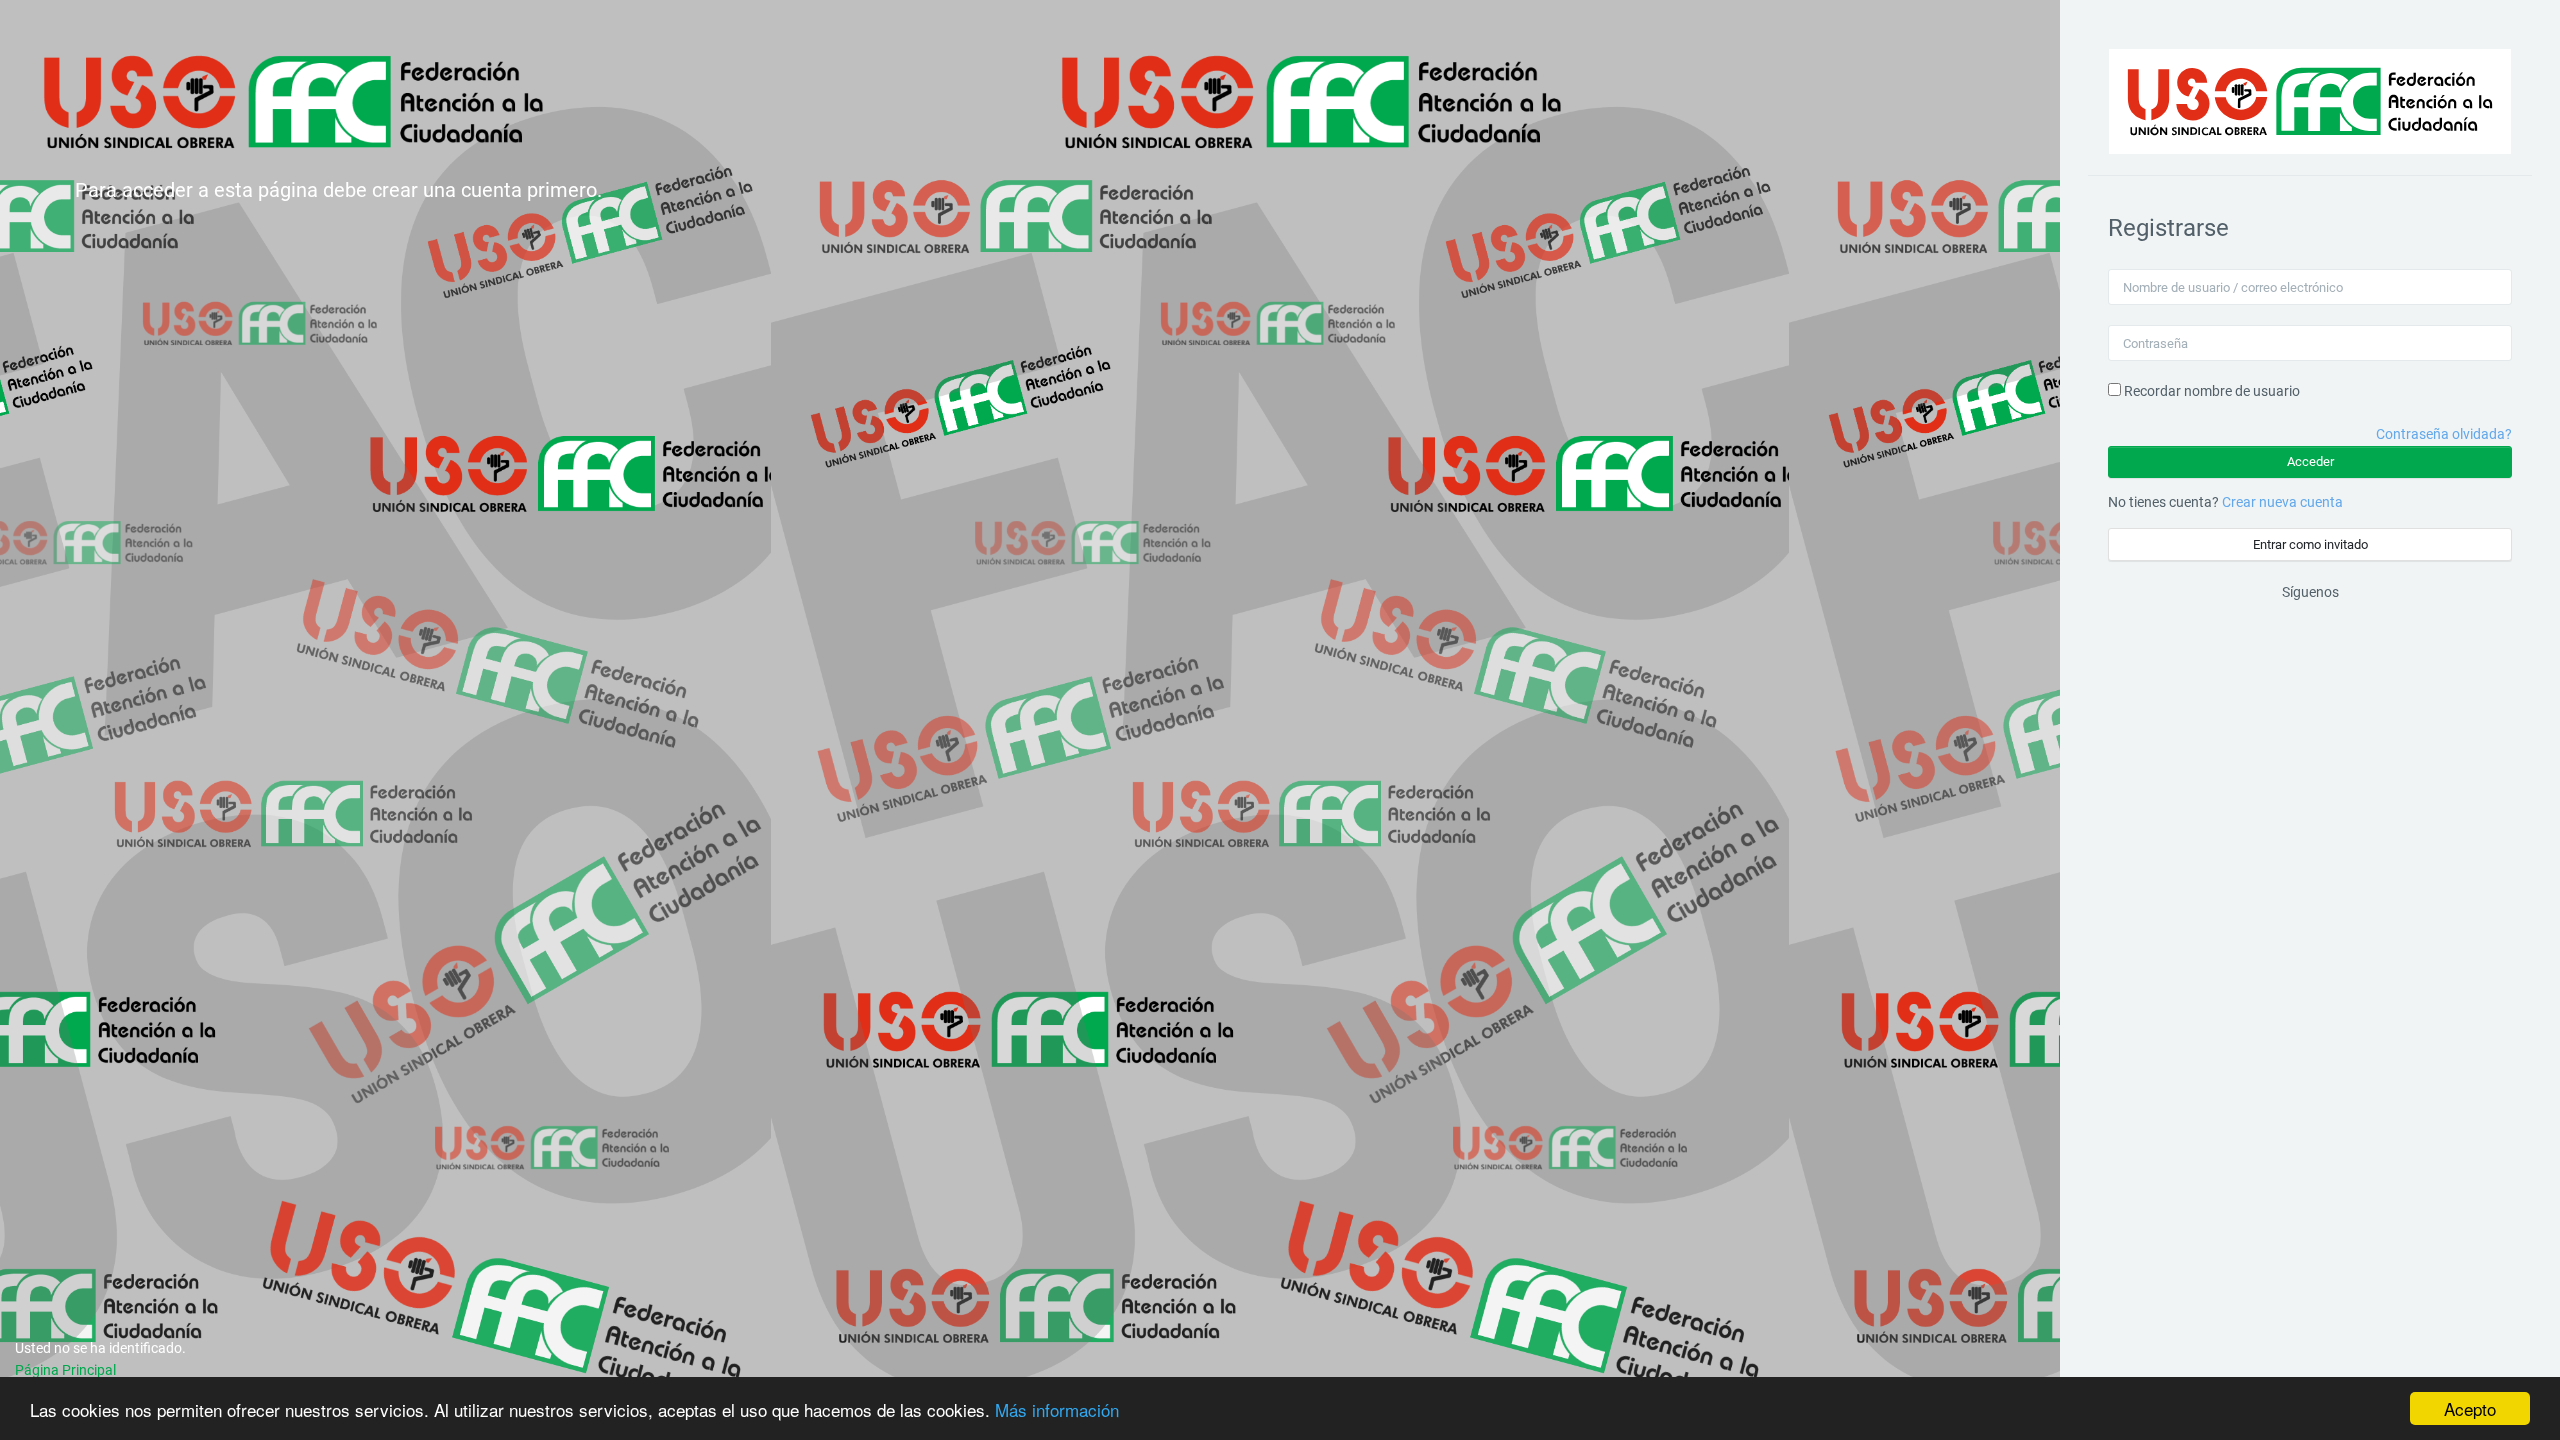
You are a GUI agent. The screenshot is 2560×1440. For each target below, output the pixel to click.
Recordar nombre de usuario (2212, 391)
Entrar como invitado (2310, 544)
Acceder (2310, 461)
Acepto (2470, 1408)
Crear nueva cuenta (2282, 502)
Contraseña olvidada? (2444, 434)
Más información (1057, 1409)
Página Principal (65, 1370)
